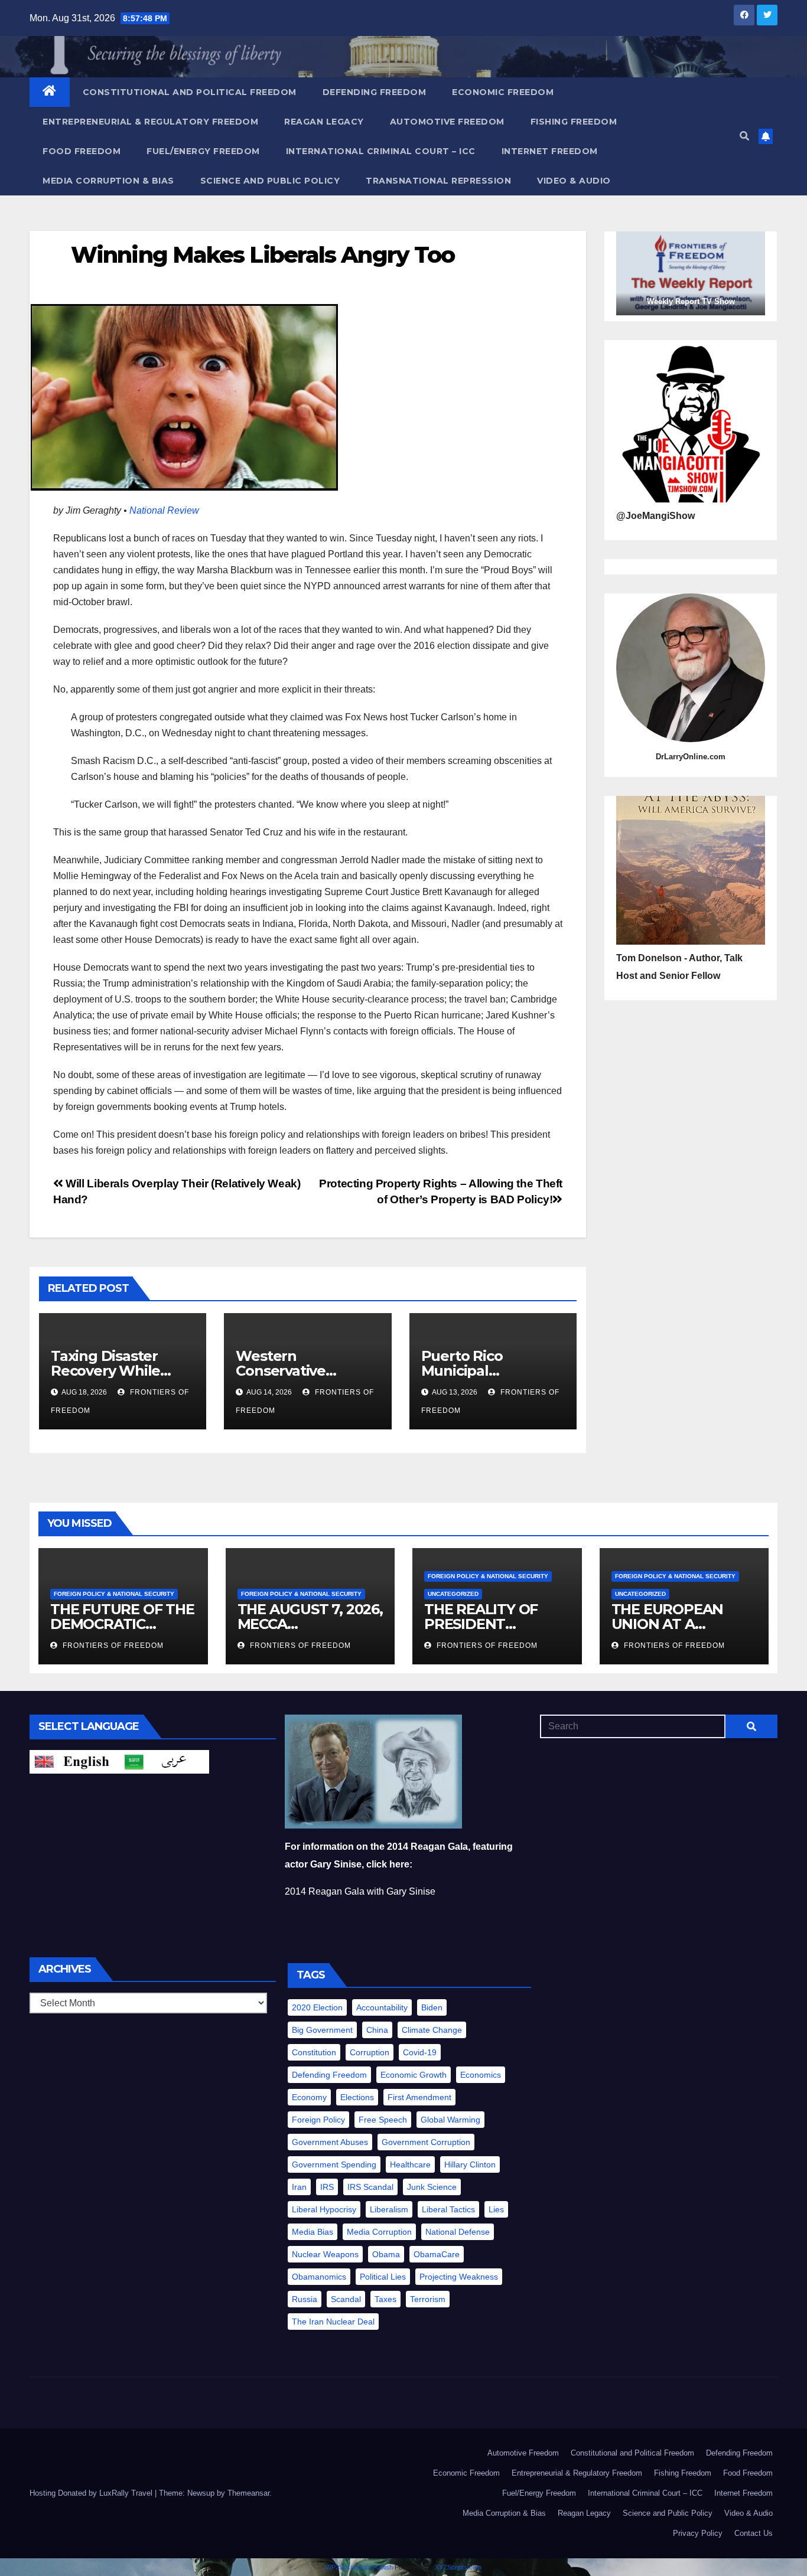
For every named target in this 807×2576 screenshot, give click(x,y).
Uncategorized (453, 1594)
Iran (299, 2187)
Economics (481, 2075)
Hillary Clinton (470, 2164)
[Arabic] (164, 1761)
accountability (382, 2007)
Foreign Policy (318, 2120)
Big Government (322, 2030)
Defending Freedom (375, 92)
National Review (164, 510)
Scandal (346, 2299)
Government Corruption (426, 2142)
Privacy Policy (698, 2533)
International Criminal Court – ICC (381, 151)
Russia (305, 2299)
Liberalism (389, 2209)
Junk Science (432, 2187)
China (377, 2030)
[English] (74, 1761)
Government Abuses (330, 2142)
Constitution (314, 2052)
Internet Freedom (550, 151)
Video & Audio (574, 181)
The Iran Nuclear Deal (333, 2322)
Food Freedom (82, 151)
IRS (327, 2187)
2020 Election (317, 2007)
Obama (386, 2254)
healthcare (410, 2164)
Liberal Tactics (448, 2209)
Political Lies (383, 2277)
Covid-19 (420, 2052)
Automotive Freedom (447, 122)
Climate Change (432, 2030)
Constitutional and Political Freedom (190, 92)
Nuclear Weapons (325, 2254)
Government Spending (334, 2164)
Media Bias (313, 2232)
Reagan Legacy (324, 122)
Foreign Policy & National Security (114, 1594)
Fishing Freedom (574, 122)
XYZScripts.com (458, 2567)
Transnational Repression (438, 181)
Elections (357, 2097)
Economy (309, 2097)
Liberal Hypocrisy (324, 2209)
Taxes (385, 2299)
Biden (432, 2007)
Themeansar (248, 2493)
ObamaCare (437, 2254)
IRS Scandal (370, 2187)
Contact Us (754, 2533)
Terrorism (428, 2299)
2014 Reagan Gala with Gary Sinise (360, 1891)
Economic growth (414, 2075)
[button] (744, 136)
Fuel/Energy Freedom (203, 151)
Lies (496, 2209)
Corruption (370, 2052)
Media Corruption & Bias (108, 181)
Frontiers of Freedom (112, 1645)
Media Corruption (379, 2232)
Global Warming (450, 2120)
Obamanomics (319, 2277)
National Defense (458, 2232)
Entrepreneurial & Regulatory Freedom (150, 122)
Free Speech (383, 2120)
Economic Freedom (503, 92)
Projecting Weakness (459, 2277)
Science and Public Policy (270, 181)
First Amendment (419, 2097)
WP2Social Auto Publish (359, 2567)
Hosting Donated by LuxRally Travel (92, 2493)
